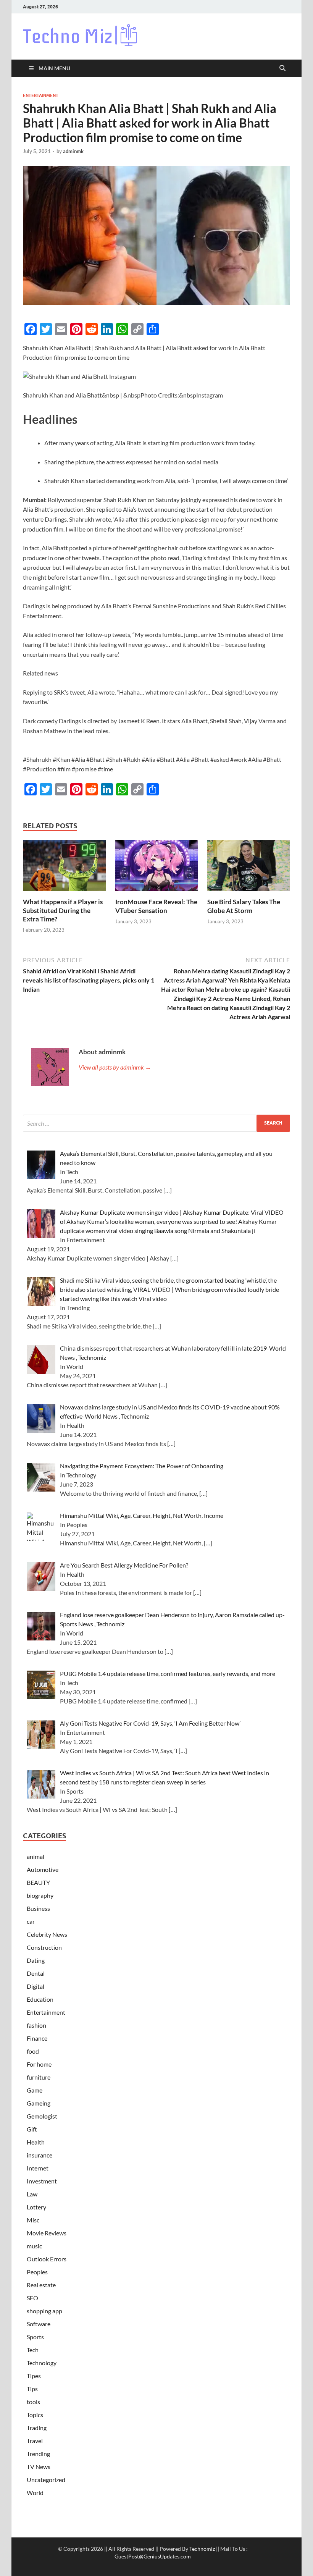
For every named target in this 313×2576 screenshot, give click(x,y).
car (31, 1921)
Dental (36, 1973)
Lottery (36, 2207)
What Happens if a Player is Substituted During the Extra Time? (63, 910)
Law (32, 2194)
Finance (37, 2038)
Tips (32, 2389)
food (33, 2051)
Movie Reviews (47, 2233)
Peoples (37, 2272)
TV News (39, 2467)
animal (35, 1856)
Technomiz (202, 2549)
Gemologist (42, 2116)
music (34, 2246)
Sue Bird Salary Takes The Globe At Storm (244, 906)
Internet (38, 2168)
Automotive (43, 1869)
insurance (40, 2155)
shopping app (44, 2311)
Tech (33, 2350)
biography (40, 1895)
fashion (36, 2025)
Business (38, 1908)
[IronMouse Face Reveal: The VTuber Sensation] (157, 868)
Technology (42, 2363)
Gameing (39, 2103)
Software (39, 2324)
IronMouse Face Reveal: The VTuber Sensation (156, 906)
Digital (35, 1986)
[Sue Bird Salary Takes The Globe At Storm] (249, 868)
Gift (32, 2129)
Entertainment (41, 95)
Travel (35, 2441)
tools (33, 2402)
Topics (35, 2415)
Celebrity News (47, 1934)
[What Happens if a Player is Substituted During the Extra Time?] (64, 868)
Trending (38, 2454)
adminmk (73, 151)
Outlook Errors (47, 2259)
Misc (33, 2220)
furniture (39, 2077)
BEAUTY (38, 1882)
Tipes (34, 2376)
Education (40, 1999)
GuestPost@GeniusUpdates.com (153, 2556)
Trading (37, 2428)
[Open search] (282, 68)
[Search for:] (156, 1123)
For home (39, 2064)
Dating (36, 1960)
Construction (44, 1947)
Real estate (41, 2285)
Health (36, 2142)
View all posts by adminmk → (115, 1067)
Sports (35, 2337)
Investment (42, 2181)
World (35, 2493)
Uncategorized (46, 2480)
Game (35, 2090)
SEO (32, 2298)
